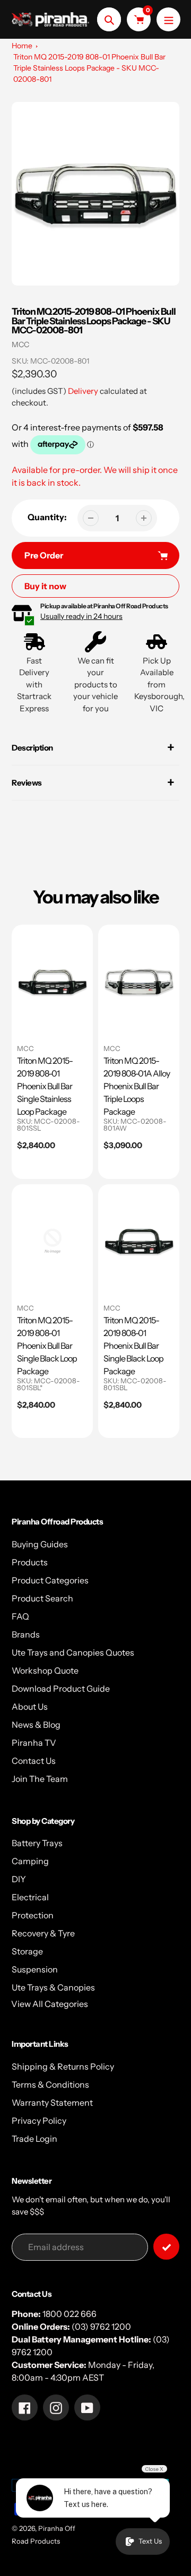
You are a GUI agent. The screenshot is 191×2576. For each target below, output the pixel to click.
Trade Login (34, 2139)
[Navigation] (168, 19)
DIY (19, 1879)
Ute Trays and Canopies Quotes (73, 1652)
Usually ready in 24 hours (81, 616)
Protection (33, 1915)
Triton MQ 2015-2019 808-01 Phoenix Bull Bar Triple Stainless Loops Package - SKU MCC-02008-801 (89, 68)
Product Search (42, 1598)
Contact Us (34, 1761)
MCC (20, 344)
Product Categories (50, 1580)
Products (30, 1562)
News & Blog (36, 1725)
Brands (26, 1634)
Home (22, 46)
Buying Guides (40, 1544)
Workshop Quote (45, 1670)
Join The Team (40, 1779)
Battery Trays (37, 1843)
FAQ (20, 1616)
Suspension (35, 1969)
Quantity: (47, 517)
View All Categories (50, 2004)
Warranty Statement (52, 2103)
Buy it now (45, 586)
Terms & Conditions (50, 2084)
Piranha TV (34, 1743)
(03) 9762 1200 (101, 2327)
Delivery (83, 391)
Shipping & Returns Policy (63, 2066)
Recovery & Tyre (43, 1933)
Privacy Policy (39, 2121)
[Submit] (166, 2247)
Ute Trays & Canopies (53, 1987)
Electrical (30, 1897)
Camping (30, 1861)
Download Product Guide (61, 1688)
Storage (27, 1951)
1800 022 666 (70, 2314)
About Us (30, 1707)
